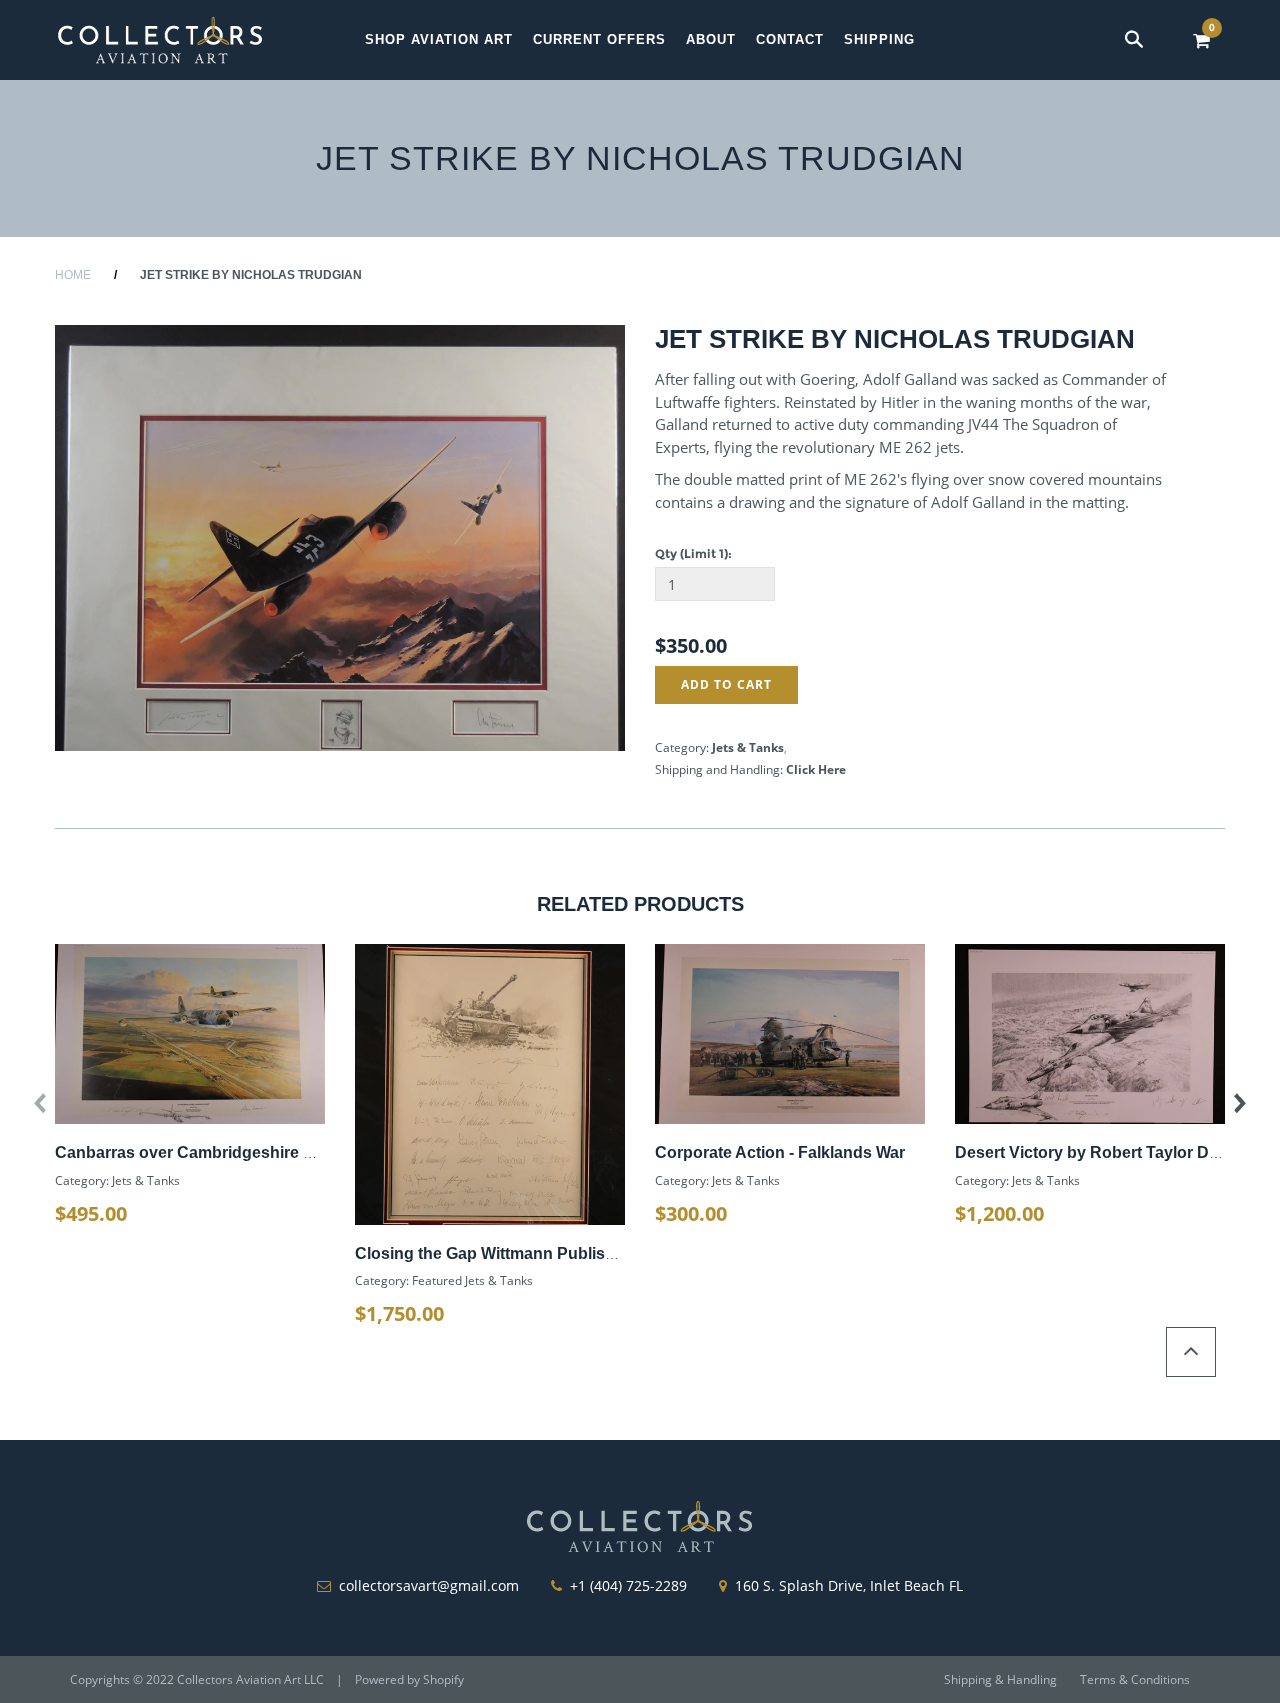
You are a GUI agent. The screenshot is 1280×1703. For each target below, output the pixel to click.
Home (73, 275)
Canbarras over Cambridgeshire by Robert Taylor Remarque (283, 1152)
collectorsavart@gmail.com (429, 1585)
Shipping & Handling (1000, 1679)
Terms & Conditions (1135, 1679)
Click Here (816, 769)
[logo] (160, 39)
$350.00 (691, 645)
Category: (682, 747)
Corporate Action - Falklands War (780, 1152)
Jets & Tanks (748, 747)
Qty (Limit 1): (693, 553)
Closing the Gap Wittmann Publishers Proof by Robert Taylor (585, 1253)
